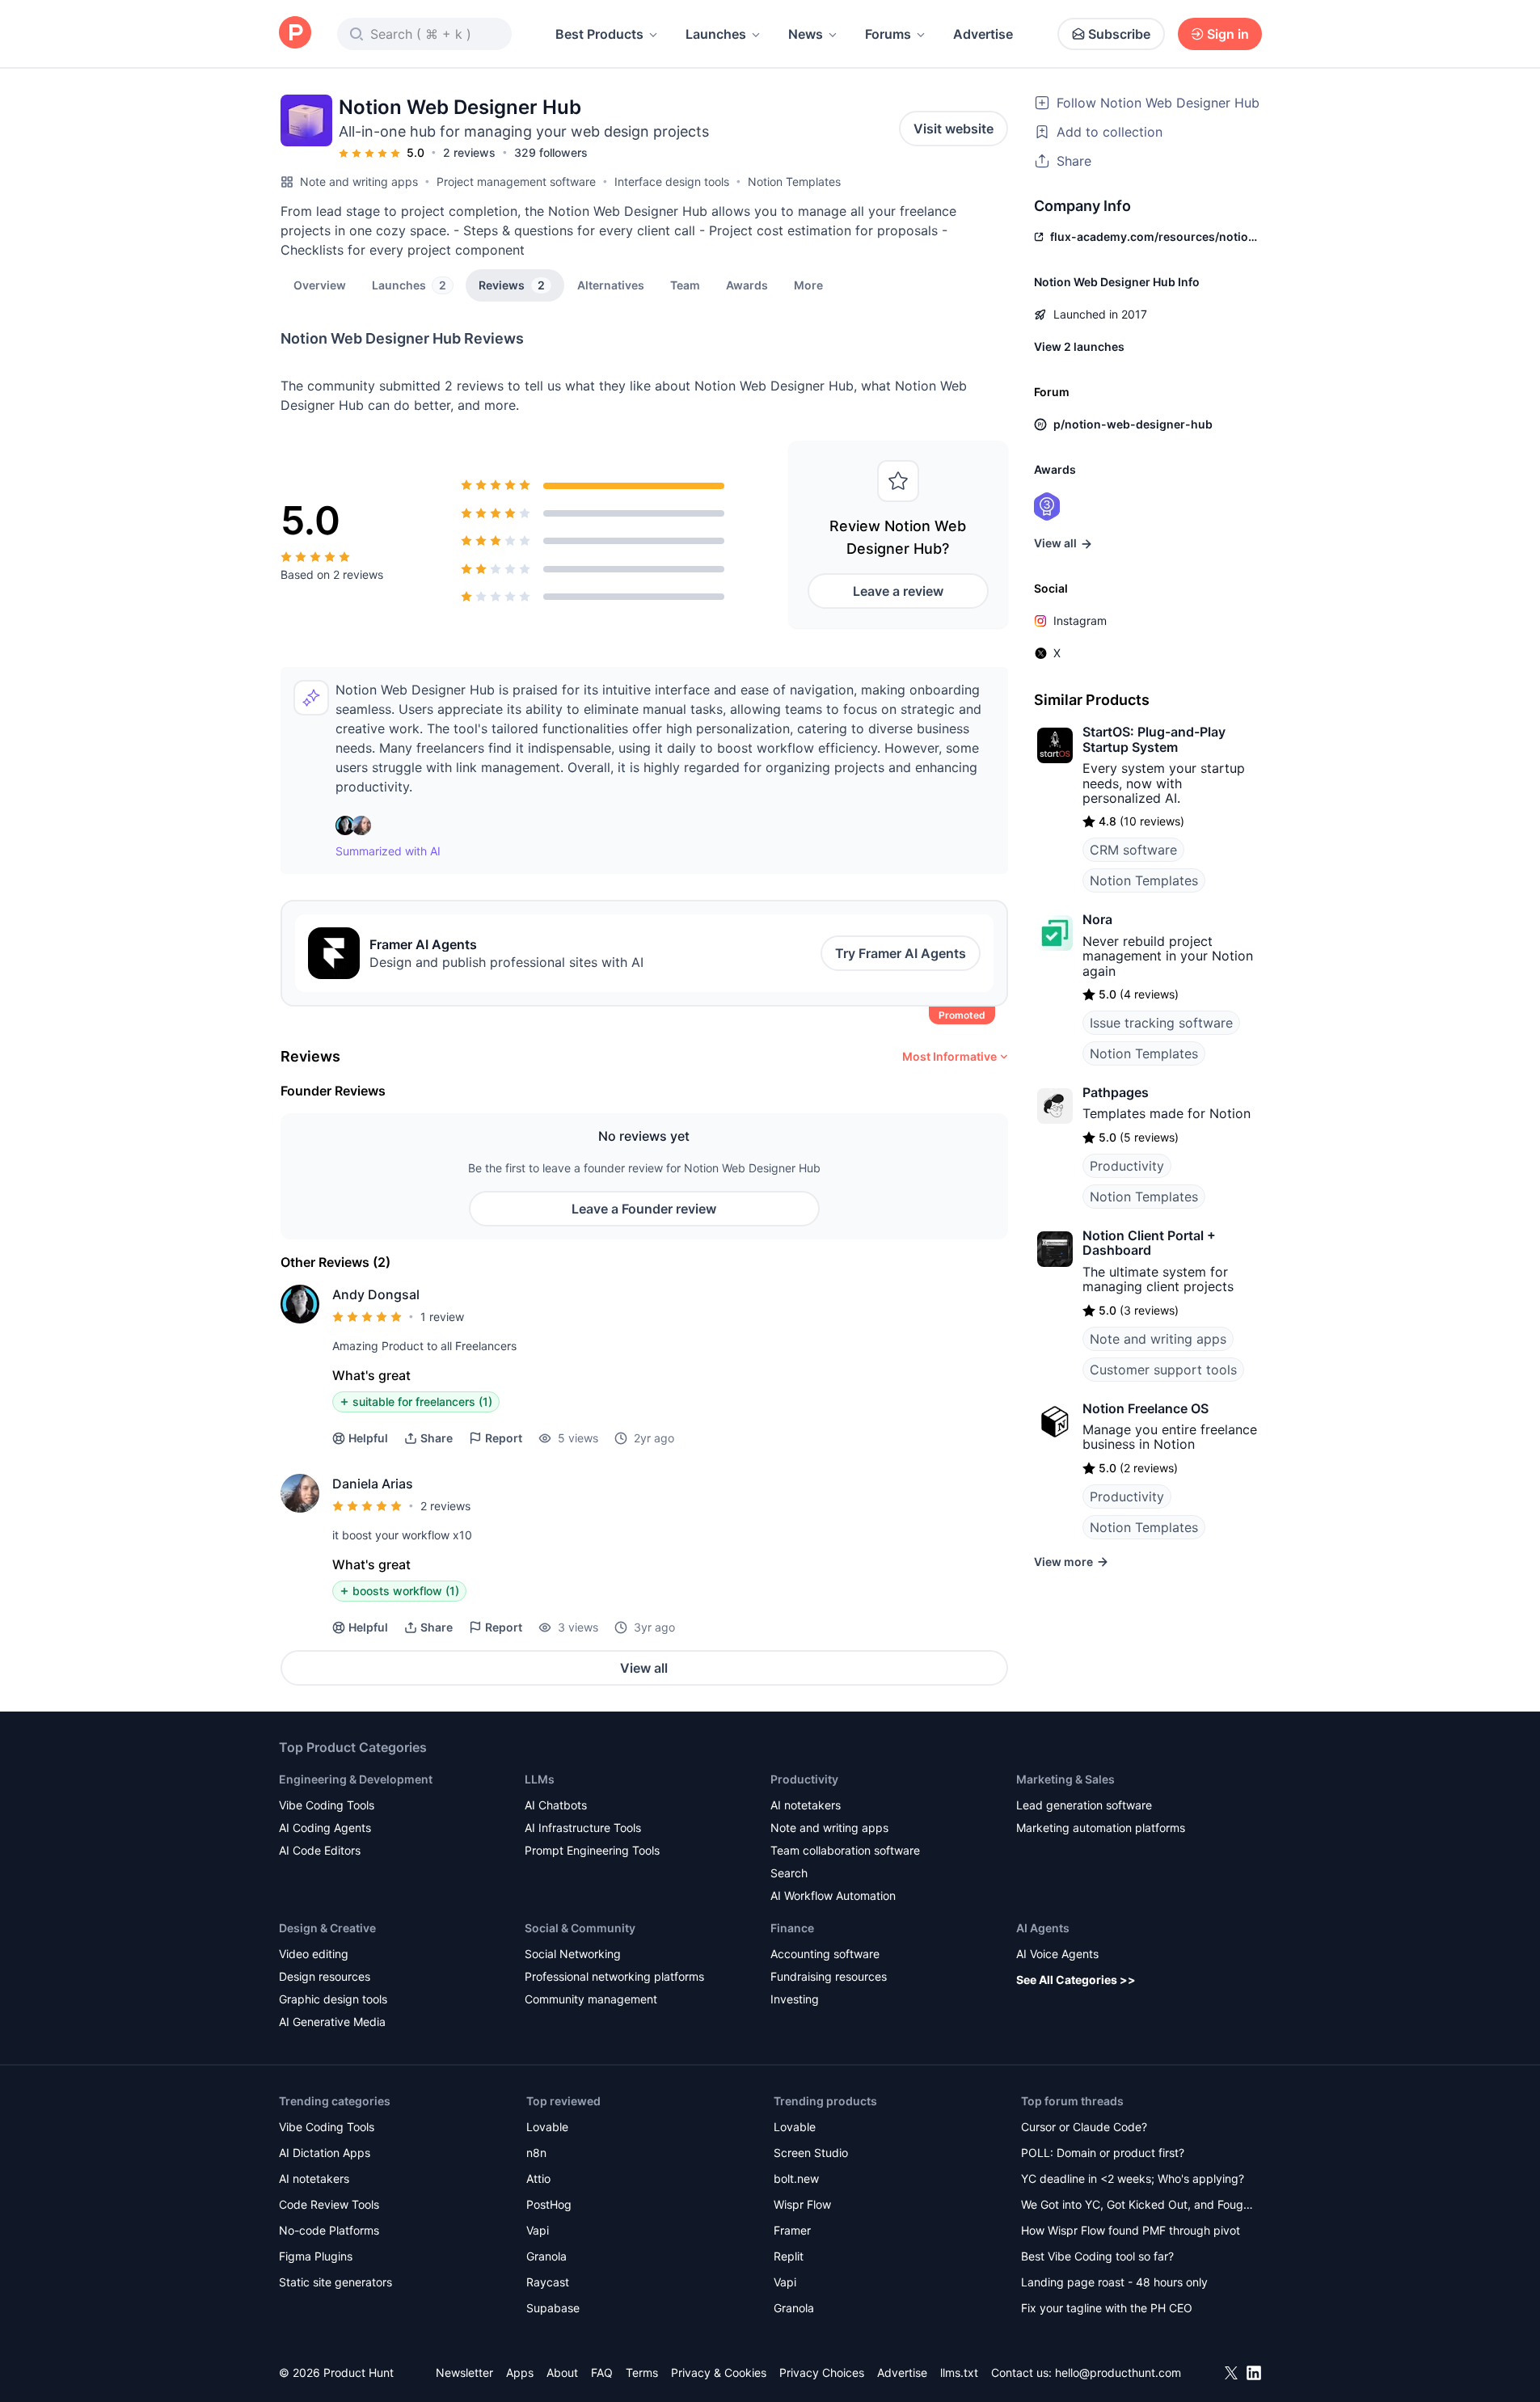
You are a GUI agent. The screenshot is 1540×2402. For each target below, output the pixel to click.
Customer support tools (1163, 1370)
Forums (888, 34)
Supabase (553, 2308)
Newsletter (464, 2372)
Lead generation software (1084, 1805)
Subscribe (1119, 34)
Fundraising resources (829, 1976)
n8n (536, 2153)
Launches (716, 34)
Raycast (548, 2282)
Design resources (325, 1976)
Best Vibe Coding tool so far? (1097, 2256)
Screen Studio (811, 2153)
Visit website (954, 129)
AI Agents (1043, 1928)
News (806, 34)
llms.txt (959, 2372)
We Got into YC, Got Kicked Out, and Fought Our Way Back (1137, 2206)
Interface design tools (672, 182)
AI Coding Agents (325, 1828)
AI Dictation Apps (325, 2153)
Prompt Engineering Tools (592, 1850)
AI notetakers (806, 1805)
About (562, 2372)
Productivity (1127, 1166)
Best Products (599, 34)
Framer (792, 2230)
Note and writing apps (359, 182)
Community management (591, 1999)
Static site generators (335, 2282)
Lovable (547, 2127)
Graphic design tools (333, 1999)
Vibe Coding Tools (327, 1805)
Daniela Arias (373, 1484)
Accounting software (825, 1954)
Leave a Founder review (644, 1209)
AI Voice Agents (1057, 1954)
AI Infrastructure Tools (583, 1828)
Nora (1097, 919)
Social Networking (573, 1954)
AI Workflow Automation (833, 1895)
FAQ (602, 2372)
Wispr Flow (802, 2204)
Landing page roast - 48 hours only (1114, 2282)
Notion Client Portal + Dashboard (1149, 1243)
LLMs (540, 1779)
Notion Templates (794, 182)
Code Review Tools (329, 2204)
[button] (808, 285)
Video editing (314, 1954)
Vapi (538, 2230)
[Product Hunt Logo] (295, 34)
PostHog (549, 2204)
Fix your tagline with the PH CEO (1107, 2308)
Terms (642, 2372)
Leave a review (898, 591)
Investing (795, 1999)
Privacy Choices (822, 2372)
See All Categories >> (1076, 1980)
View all (644, 1668)
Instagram (1080, 621)
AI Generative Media (332, 2022)
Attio (538, 2178)
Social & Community (580, 1928)
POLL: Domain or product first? (1103, 2153)
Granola (546, 2256)
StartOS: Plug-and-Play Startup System (1154, 739)
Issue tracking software (1161, 1023)
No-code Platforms (329, 2230)
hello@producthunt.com (1118, 2372)
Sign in (1228, 34)
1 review (442, 1317)
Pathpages (1116, 1092)
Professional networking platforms (614, 1976)
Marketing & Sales (1065, 1779)
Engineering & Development (356, 1779)
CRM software (1133, 850)
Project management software (516, 182)
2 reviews (469, 152)
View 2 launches (1079, 346)
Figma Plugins (316, 2256)
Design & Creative (327, 1928)
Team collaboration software (845, 1850)
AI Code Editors (320, 1850)
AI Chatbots (556, 1805)
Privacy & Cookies (719, 2372)
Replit (789, 2256)
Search (789, 1873)
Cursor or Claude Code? (1084, 2127)
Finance (792, 1928)
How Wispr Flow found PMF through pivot (1131, 2230)
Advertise (983, 34)
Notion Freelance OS (1146, 1408)
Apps (520, 2372)
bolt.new (796, 2178)
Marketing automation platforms (1101, 1828)
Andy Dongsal (376, 1294)
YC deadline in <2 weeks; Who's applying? (1133, 2178)
